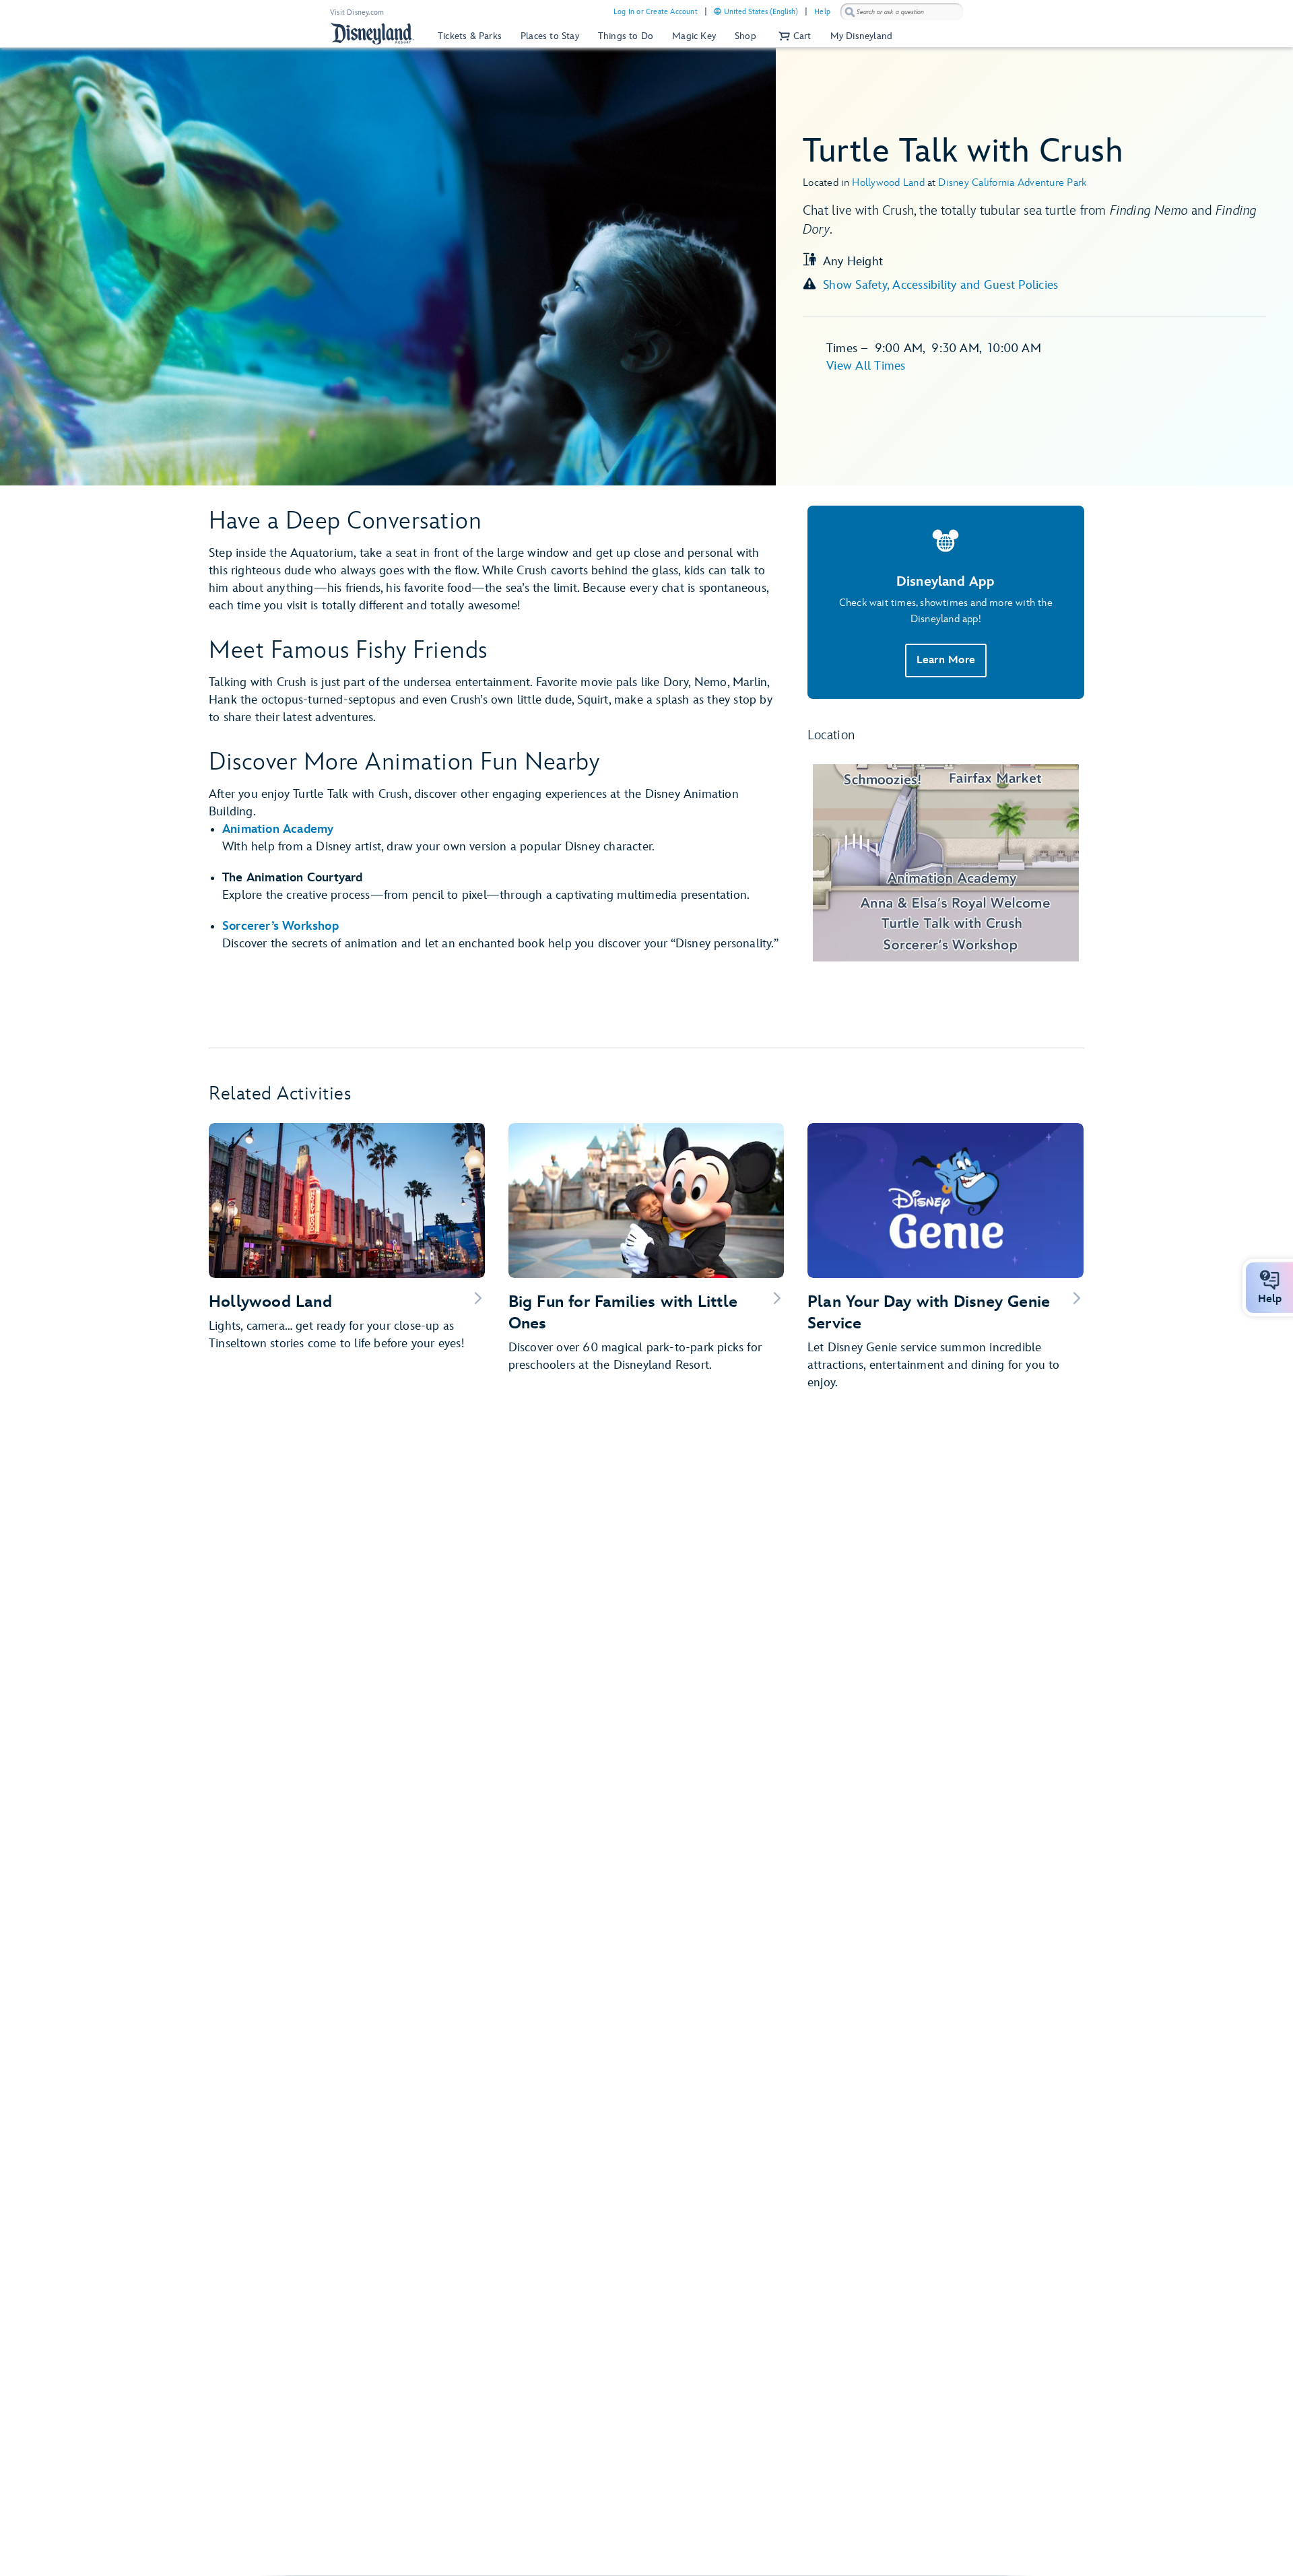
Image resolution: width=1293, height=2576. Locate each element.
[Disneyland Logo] (372, 33)
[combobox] (902, 12)
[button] (793, 36)
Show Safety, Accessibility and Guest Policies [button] (940, 285)
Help (822, 12)
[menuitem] (718, 11)
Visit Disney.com (357, 12)
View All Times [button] (866, 366)
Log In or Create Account (656, 12)
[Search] (850, 12)
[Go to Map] (946, 863)
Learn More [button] (946, 660)
